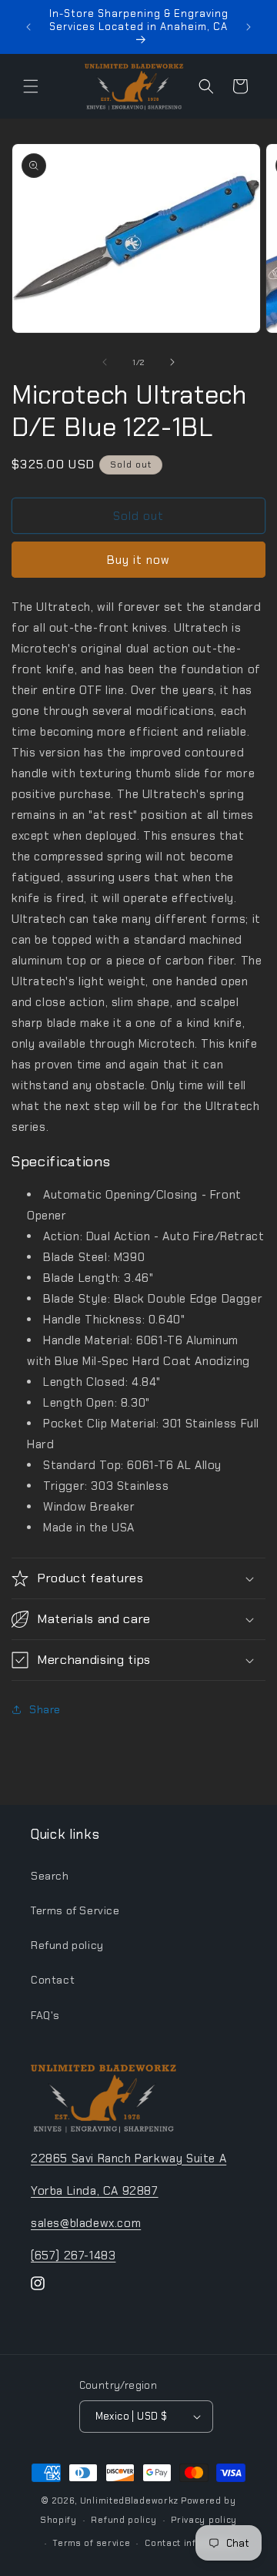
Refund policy (67, 1945)
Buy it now (138, 560)
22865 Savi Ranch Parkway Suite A (128, 2158)
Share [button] (45, 1709)
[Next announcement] (249, 27)
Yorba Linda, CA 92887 (95, 2191)
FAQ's (45, 2015)
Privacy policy (204, 2520)
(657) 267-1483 (73, 2256)
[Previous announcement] (28, 27)
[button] (31, 86)
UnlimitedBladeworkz (129, 2501)
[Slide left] (105, 362)
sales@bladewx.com (86, 2223)
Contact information (192, 2543)
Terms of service (91, 2543)
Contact (53, 1980)
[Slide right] (172, 362)
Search (50, 1876)
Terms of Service (75, 1910)
